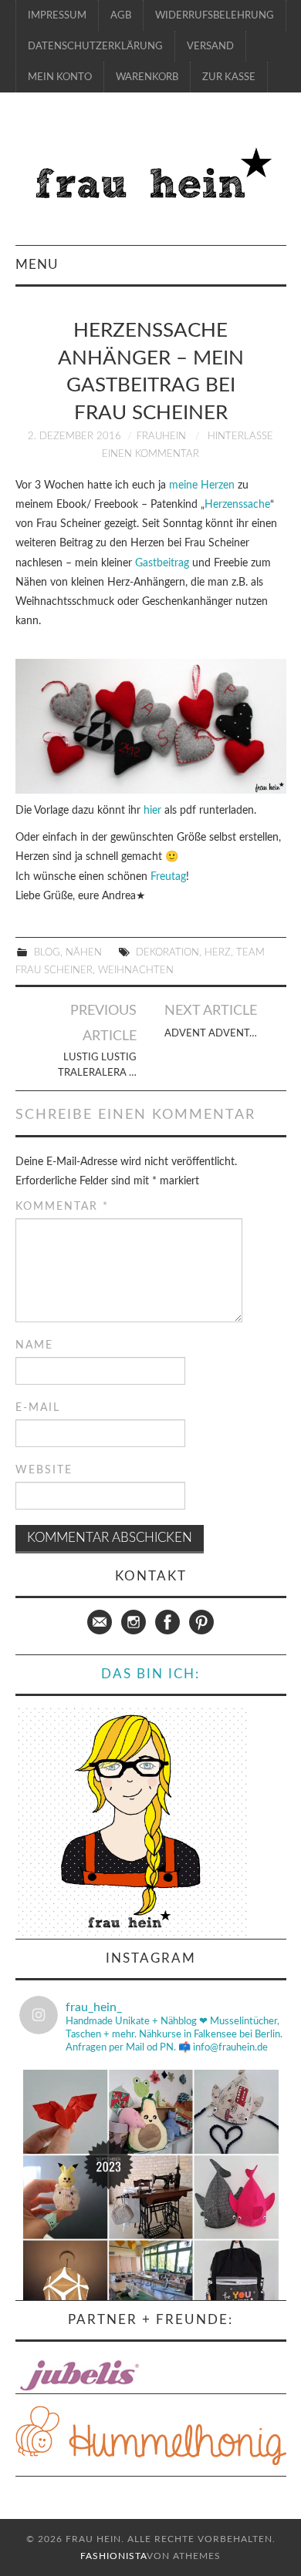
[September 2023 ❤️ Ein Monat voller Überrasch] (151, 2197)
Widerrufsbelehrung (215, 15)
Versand (210, 46)
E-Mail (38, 1408)
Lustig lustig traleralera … (97, 1065)
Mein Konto (60, 77)
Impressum (57, 15)
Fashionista (113, 2556)
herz (218, 952)
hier (154, 811)
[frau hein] (151, 176)
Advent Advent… (211, 1033)
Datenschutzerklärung (95, 46)
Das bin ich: (150, 1674)
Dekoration (167, 952)
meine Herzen (202, 485)
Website (44, 1470)
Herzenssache (237, 505)
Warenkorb (147, 77)
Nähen (84, 952)
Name (34, 1345)
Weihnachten (136, 970)
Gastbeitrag (162, 563)
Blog (47, 952)
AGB (121, 15)
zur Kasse (229, 77)
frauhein (161, 436)
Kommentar (62, 1207)
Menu (37, 265)
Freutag (168, 877)
